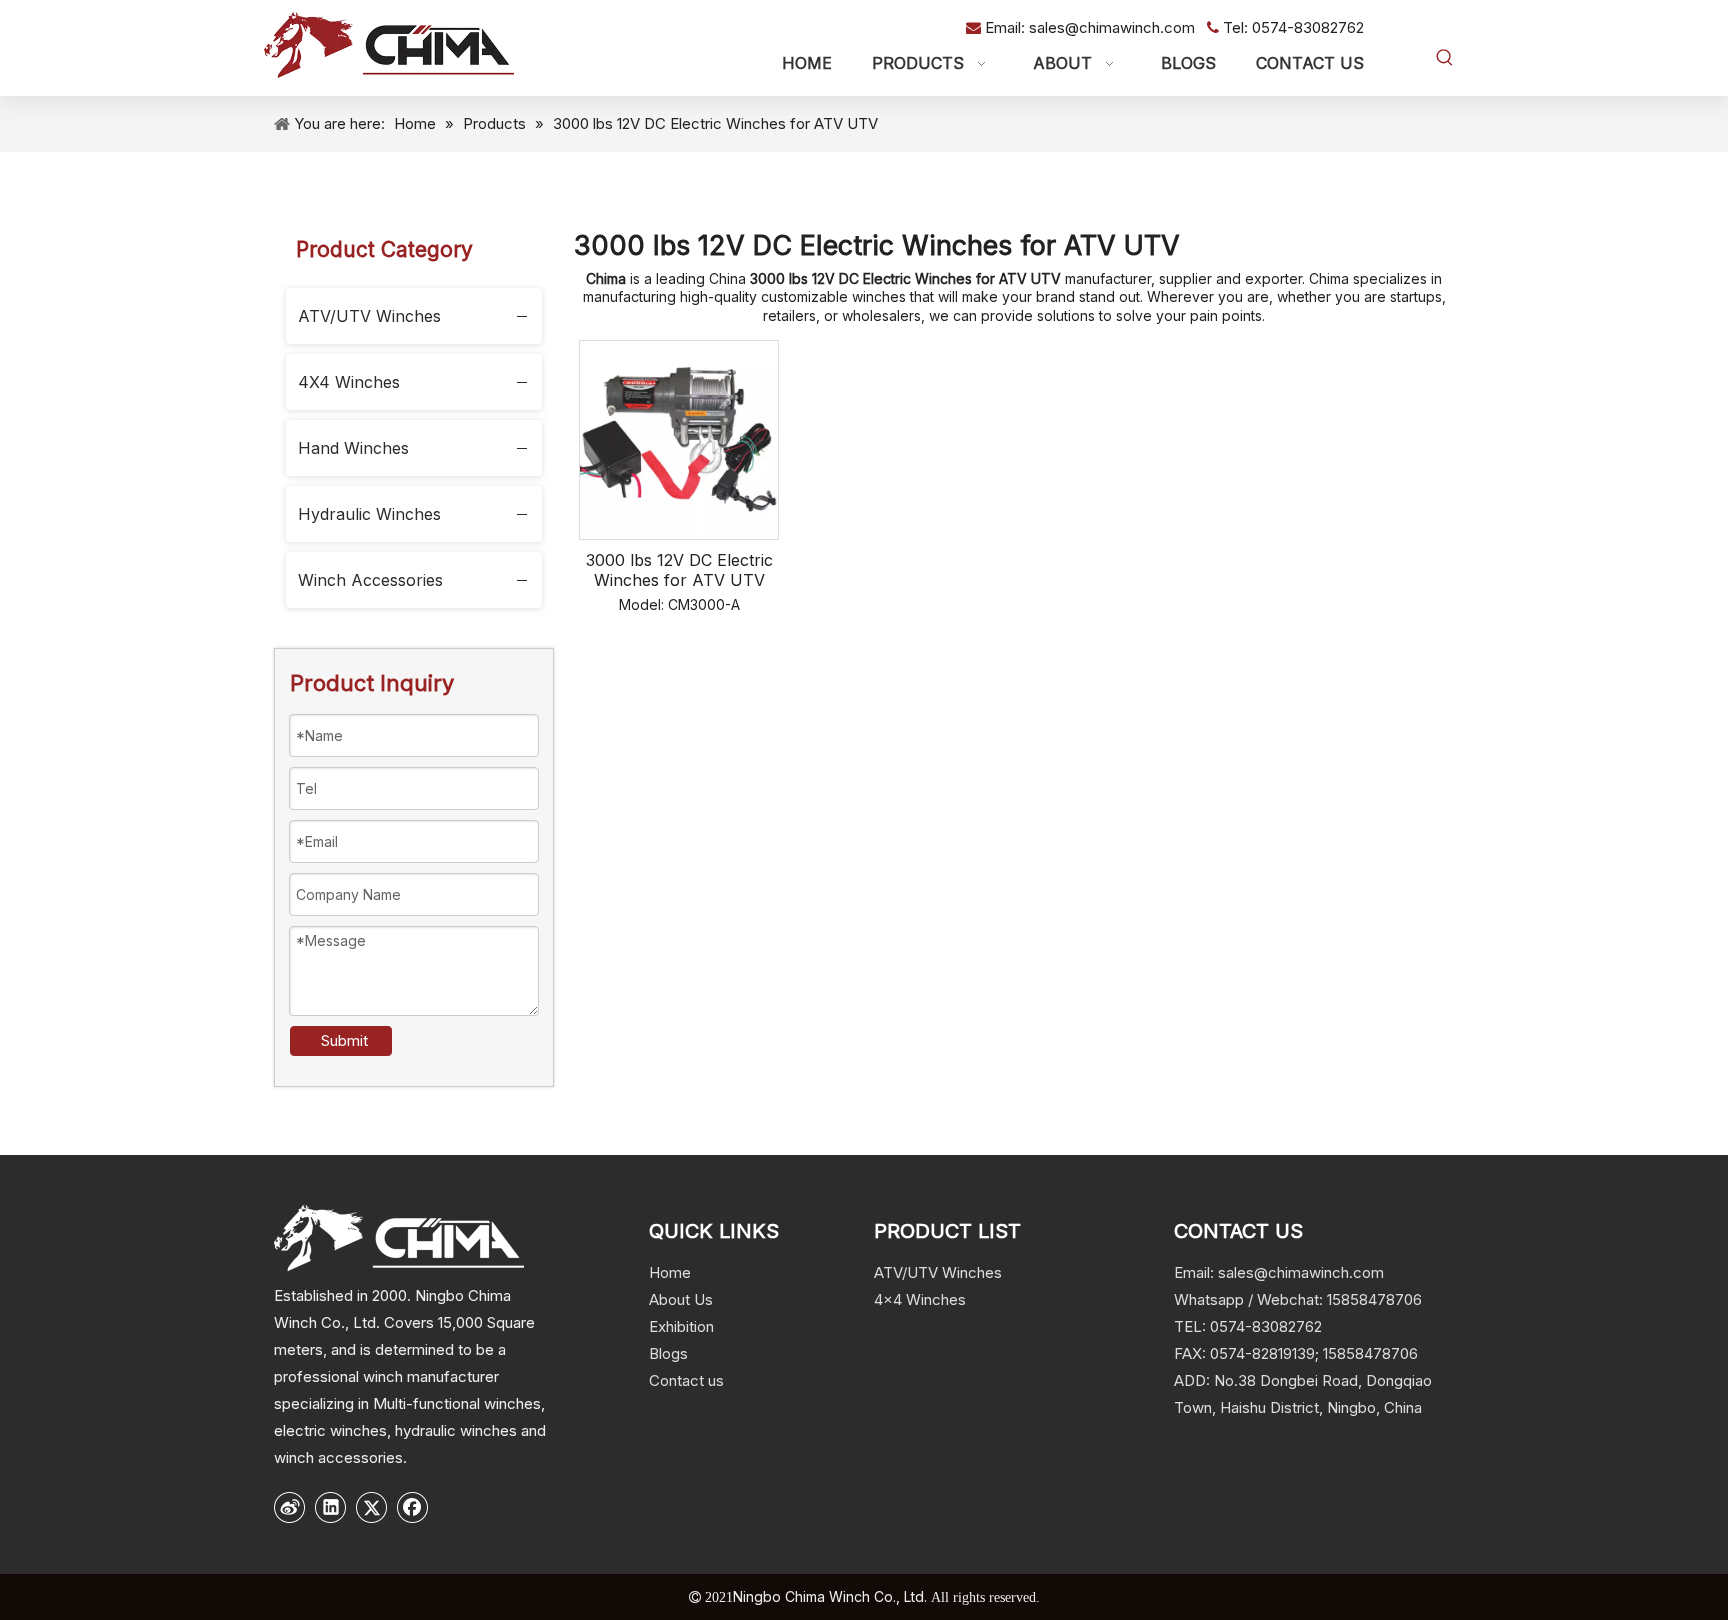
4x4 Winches (920, 1299)
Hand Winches (353, 448)
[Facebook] (413, 1507)
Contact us (686, 1380)
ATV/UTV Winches (369, 316)
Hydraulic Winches (369, 514)
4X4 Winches (349, 382)
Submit (344, 1040)
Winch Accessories (370, 580)
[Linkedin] (331, 1507)
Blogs (668, 1353)
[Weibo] (290, 1507)
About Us (681, 1299)
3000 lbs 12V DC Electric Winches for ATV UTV (679, 570)
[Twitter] (372, 1507)
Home (670, 1272)
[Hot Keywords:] (1445, 58)
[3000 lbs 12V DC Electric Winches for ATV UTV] (679, 438)
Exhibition (681, 1326)
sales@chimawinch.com (1114, 27)
